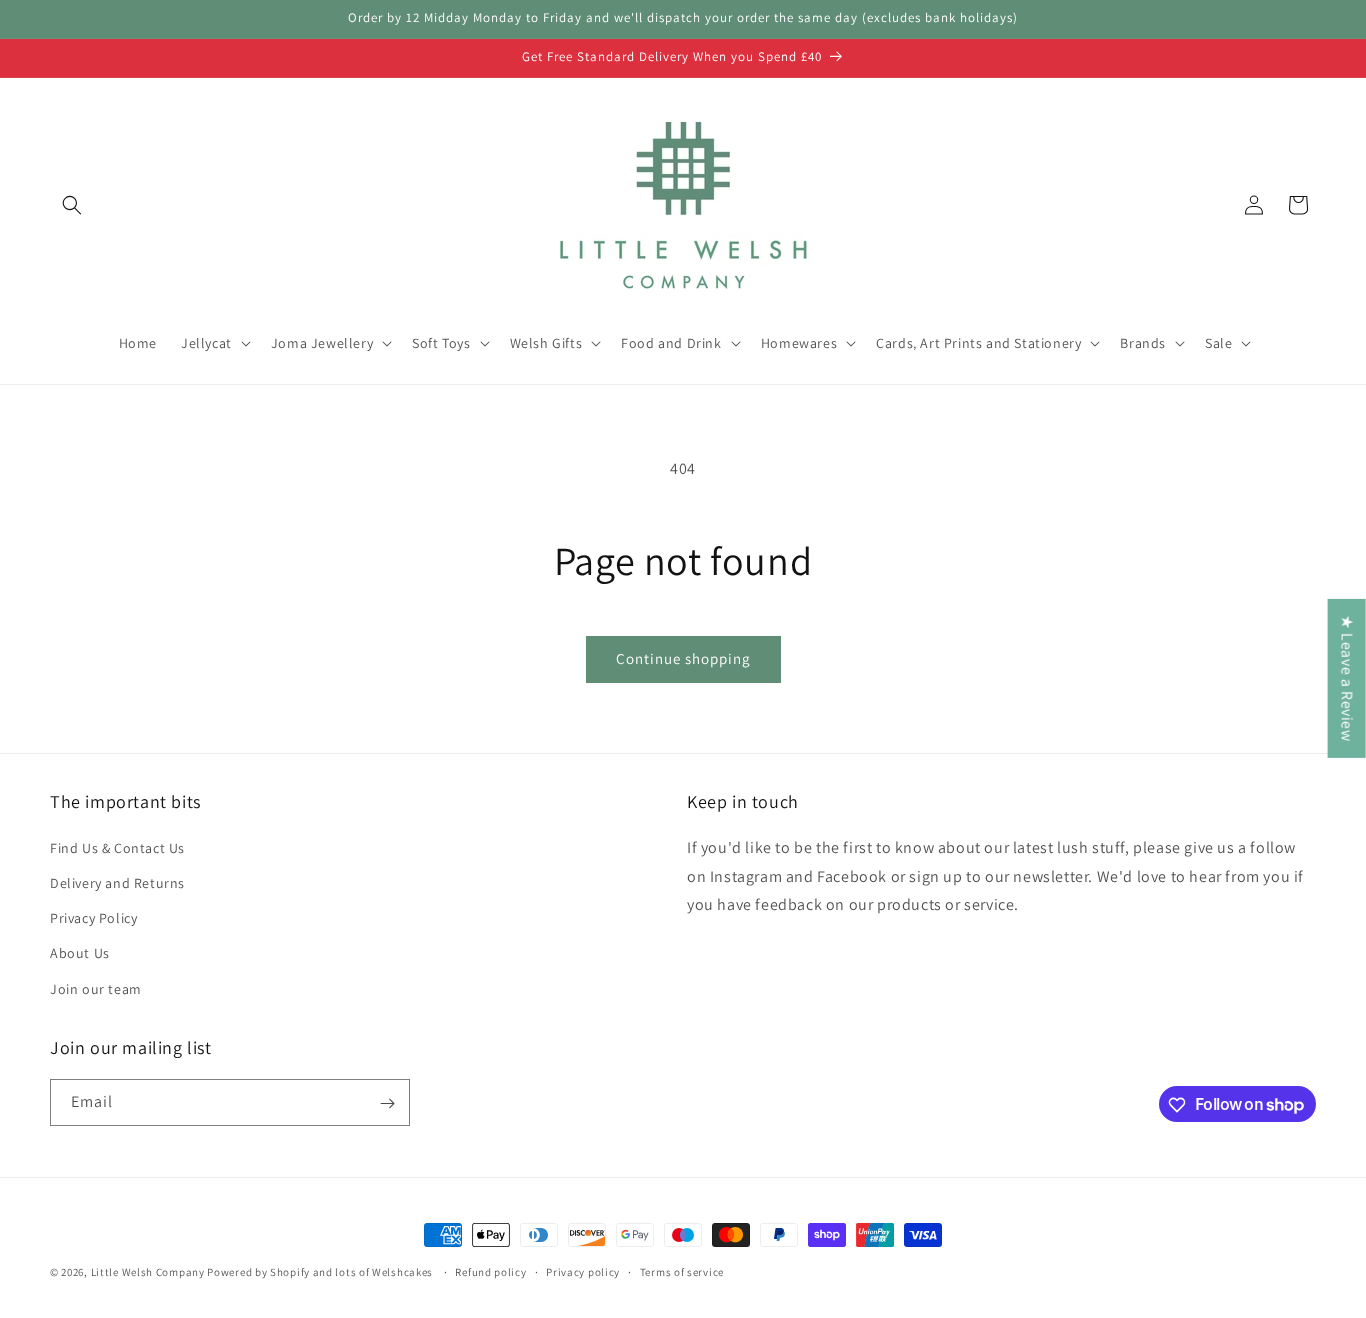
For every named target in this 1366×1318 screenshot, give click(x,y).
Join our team (96, 988)
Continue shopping (683, 658)
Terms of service (682, 1271)
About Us (80, 953)
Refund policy (490, 1271)
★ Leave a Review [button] (1347, 678)
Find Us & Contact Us (117, 847)
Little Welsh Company (148, 1272)
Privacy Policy (93, 918)
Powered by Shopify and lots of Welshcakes (321, 1272)
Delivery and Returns (117, 882)
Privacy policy (583, 1271)
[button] (72, 205)
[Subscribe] (387, 1103)
